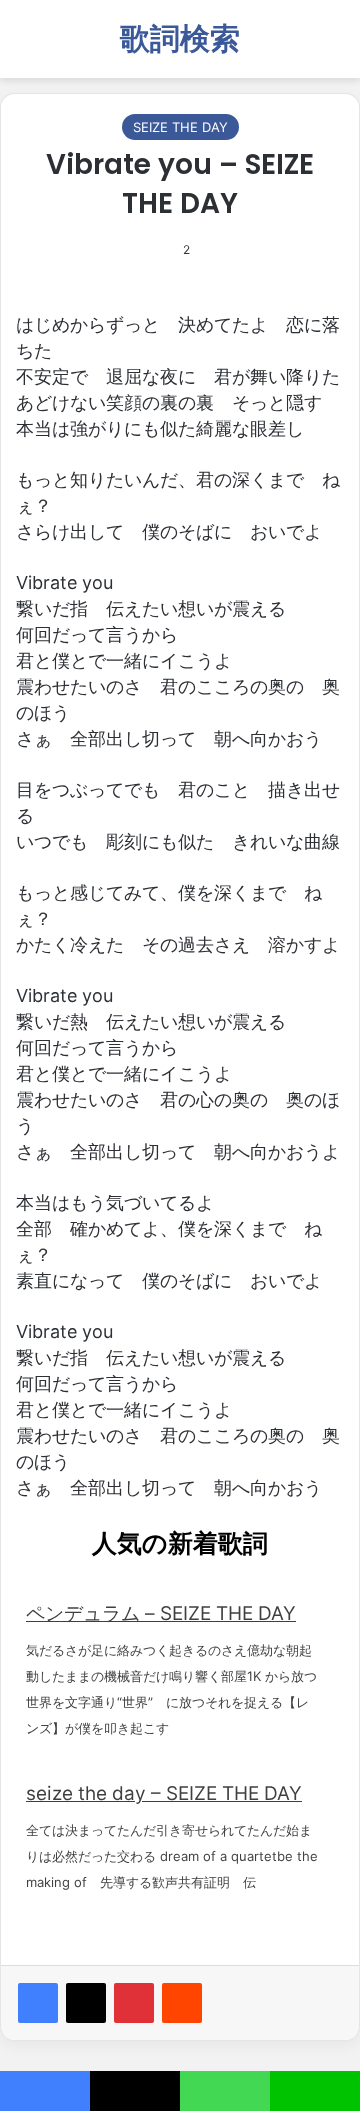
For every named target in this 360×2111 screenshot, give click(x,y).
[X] (86, 2003)
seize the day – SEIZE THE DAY (164, 1793)
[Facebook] (38, 2003)
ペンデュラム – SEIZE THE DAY (161, 1613)
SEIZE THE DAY (180, 127)
